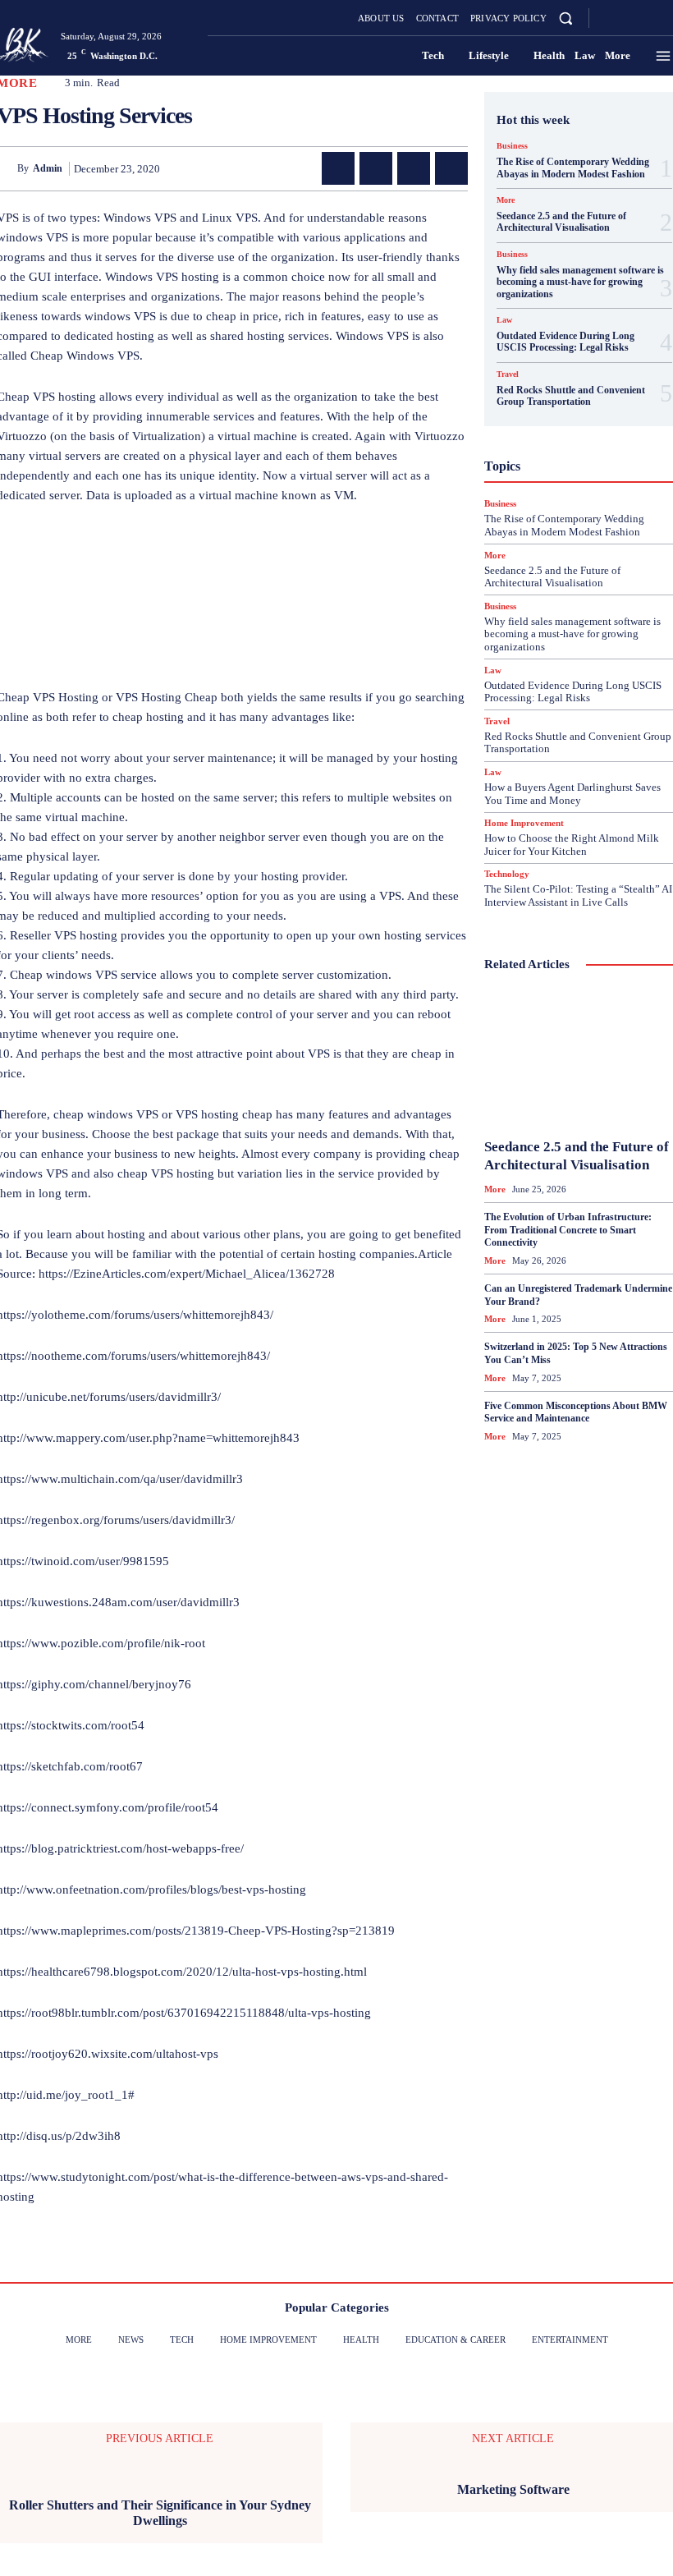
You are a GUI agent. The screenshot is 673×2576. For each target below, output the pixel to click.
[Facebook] (607, 18)
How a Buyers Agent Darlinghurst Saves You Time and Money (572, 794)
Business (512, 146)
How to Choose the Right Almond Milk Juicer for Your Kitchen (572, 845)
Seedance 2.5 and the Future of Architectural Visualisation (561, 222)
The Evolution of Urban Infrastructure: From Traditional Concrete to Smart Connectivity (568, 1230)
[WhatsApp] (451, 168)
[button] (566, 18)
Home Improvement (524, 823)
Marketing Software (513, 2489)
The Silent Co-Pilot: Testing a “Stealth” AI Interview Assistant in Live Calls (578, 895)
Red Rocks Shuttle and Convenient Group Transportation (571, 396)
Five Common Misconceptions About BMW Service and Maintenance (576, 1412)
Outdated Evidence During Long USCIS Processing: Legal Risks (565, 342)
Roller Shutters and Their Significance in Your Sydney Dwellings (160, 2513)
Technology (507, 874)
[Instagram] (627, 18)
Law (504, 320)
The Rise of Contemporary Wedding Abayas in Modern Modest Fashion (573, 168)
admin (48, 168)
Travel (508, 374)
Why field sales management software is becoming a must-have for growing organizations (580, 282)
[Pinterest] (414, 168)
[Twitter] (647, 18)
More (506, 200)
